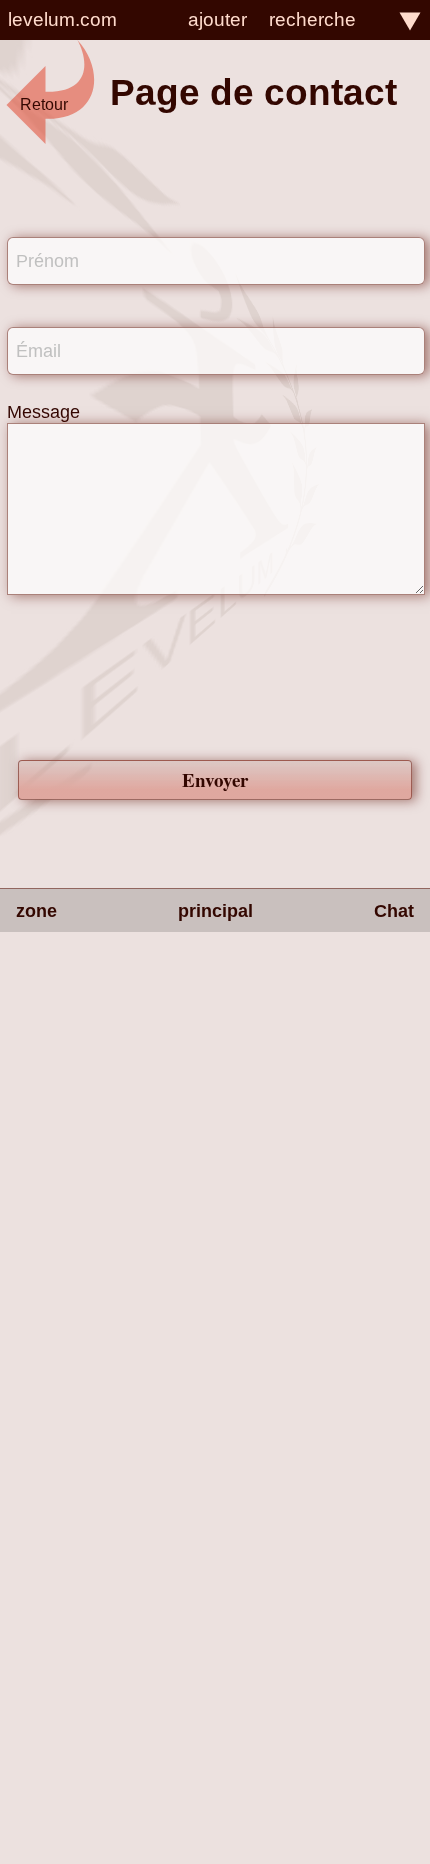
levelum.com (62, 19)
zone (36, 911)
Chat (394, 911)
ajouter (217, 19)
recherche (312, 19)
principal (215, 911)
